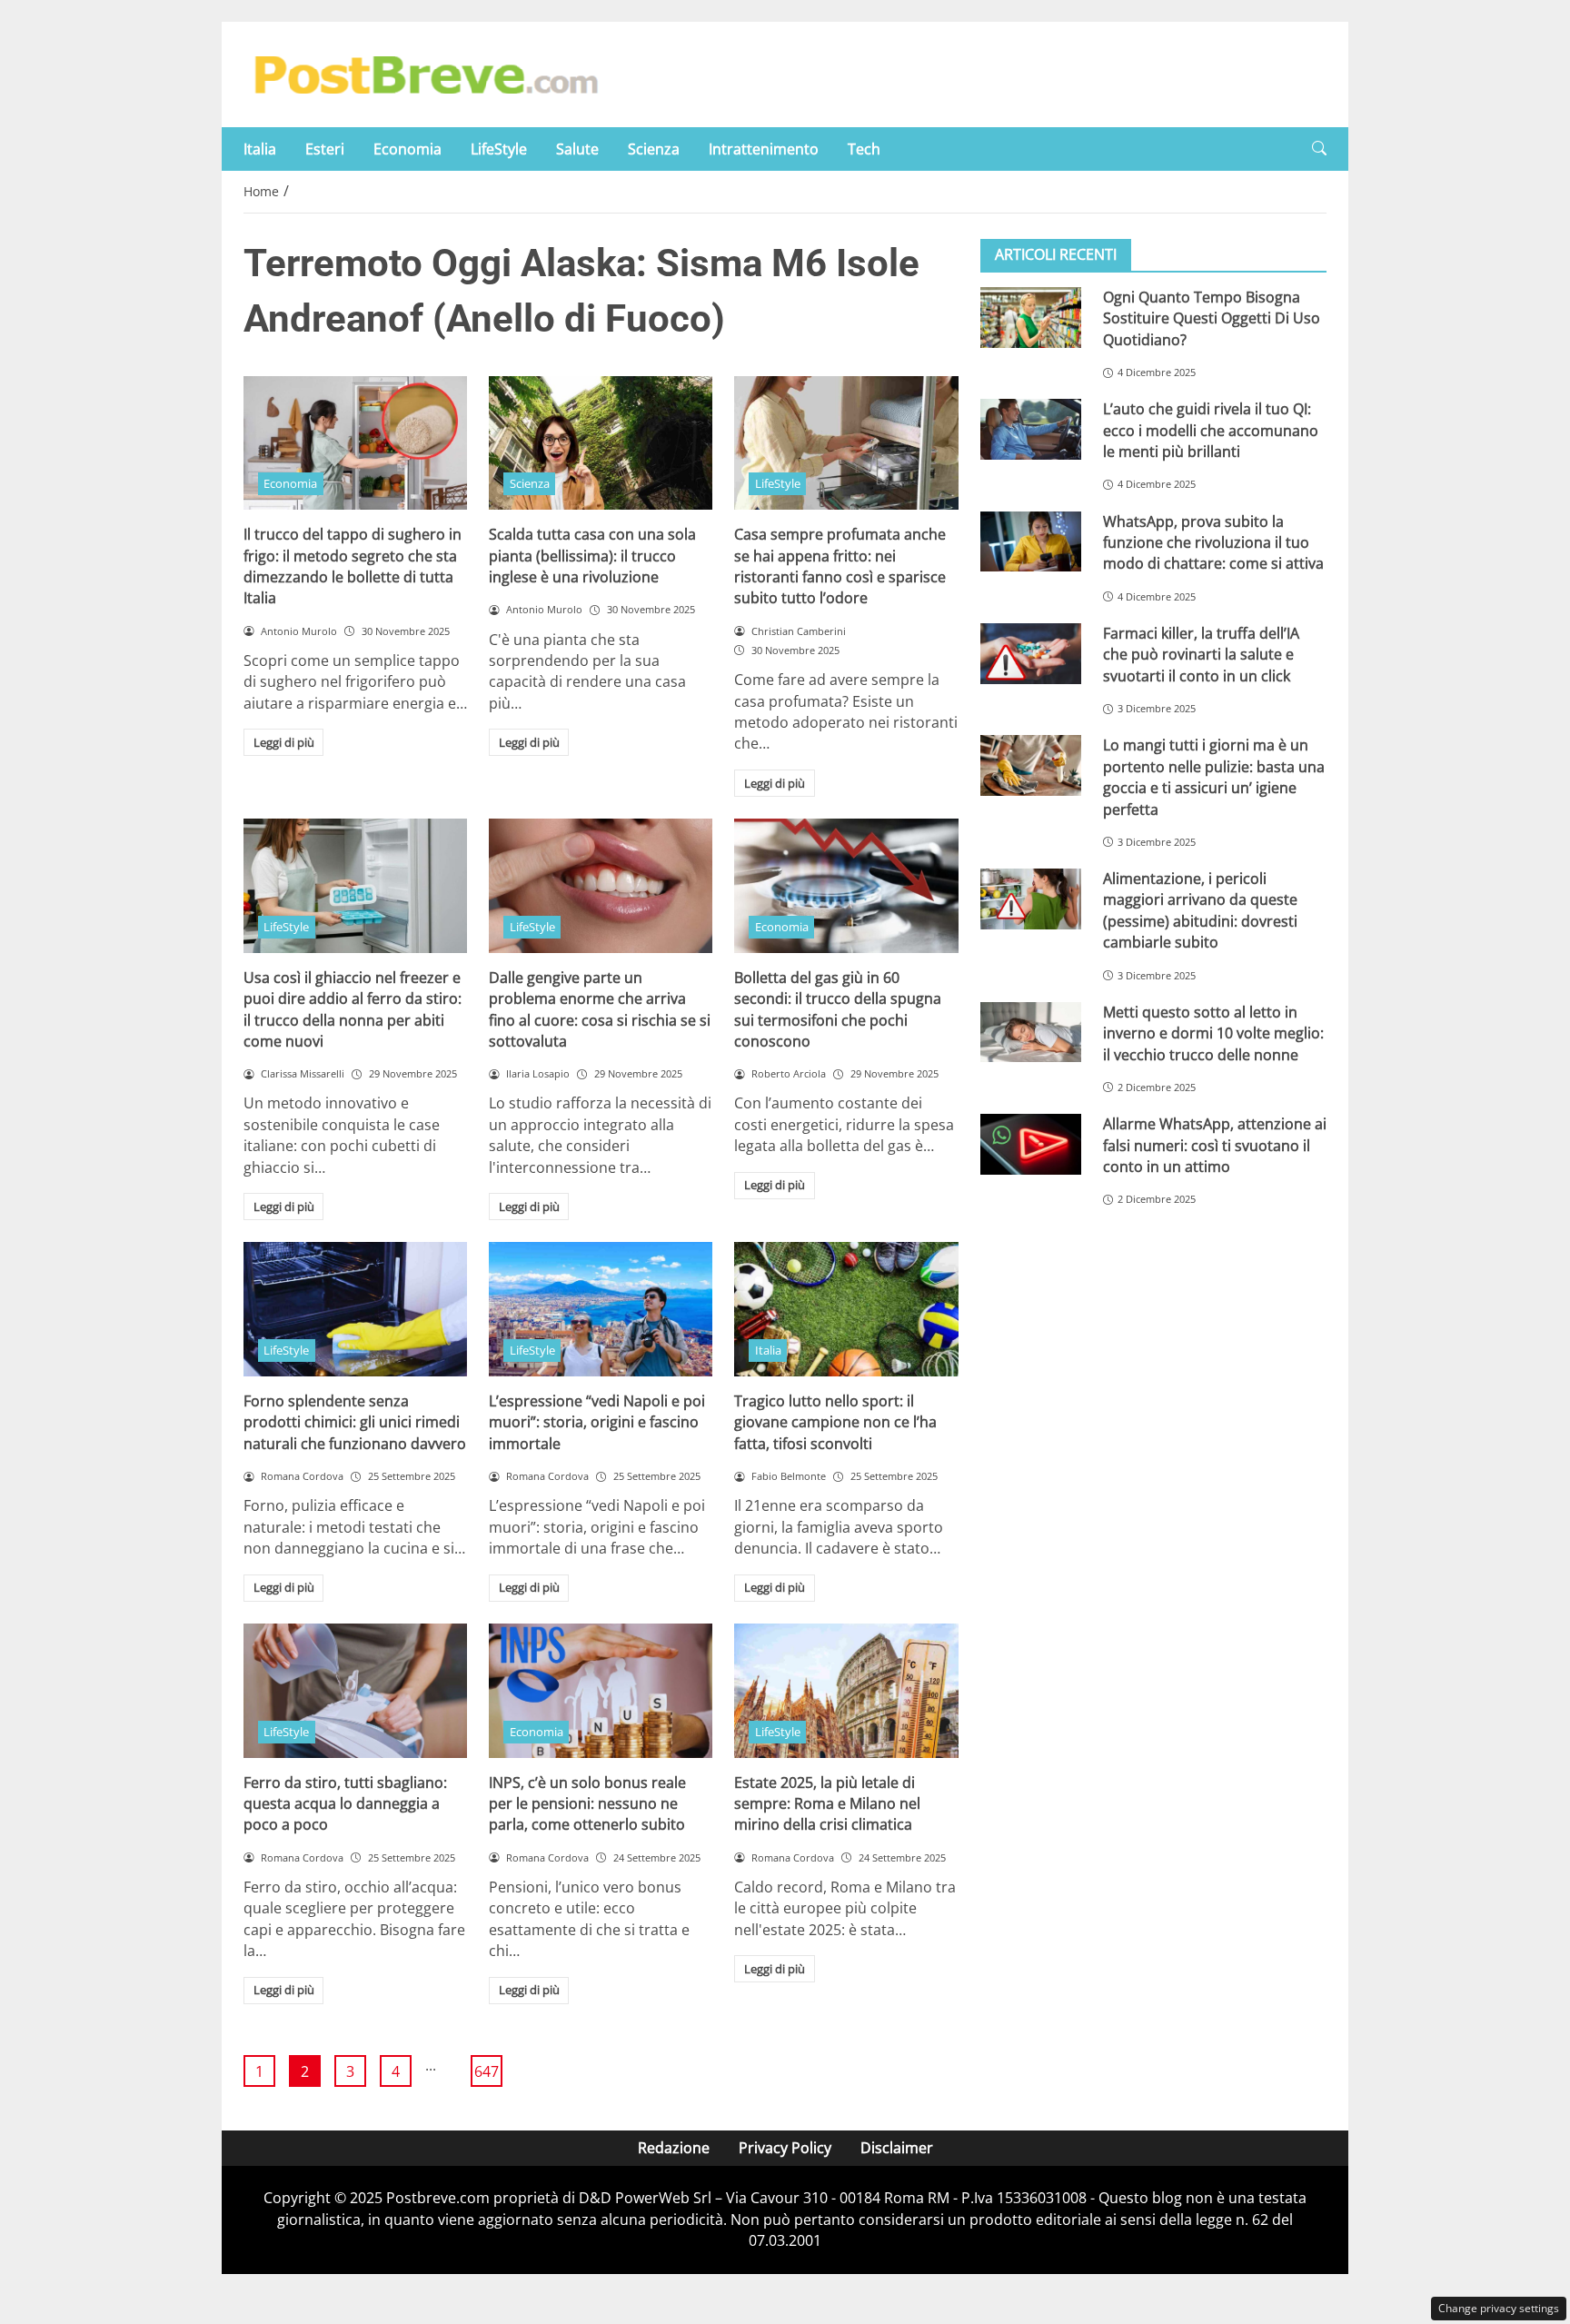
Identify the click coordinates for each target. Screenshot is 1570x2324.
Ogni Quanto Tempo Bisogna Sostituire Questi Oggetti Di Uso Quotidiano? (1212, 318)
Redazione (674, 2148)
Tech (864, 149)
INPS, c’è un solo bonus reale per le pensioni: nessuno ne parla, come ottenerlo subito (587, 1804)
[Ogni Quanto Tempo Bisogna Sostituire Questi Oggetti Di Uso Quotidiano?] (1031, 318)
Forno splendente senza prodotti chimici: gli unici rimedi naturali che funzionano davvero (355, 1422)
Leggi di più (284, 742)
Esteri (325, 149)
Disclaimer (897, 2148)
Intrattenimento (764, 149)
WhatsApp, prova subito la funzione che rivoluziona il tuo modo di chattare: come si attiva (1213, 543)
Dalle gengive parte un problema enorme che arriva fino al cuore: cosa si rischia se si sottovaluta (600, 1009)
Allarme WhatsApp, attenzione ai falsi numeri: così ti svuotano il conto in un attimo (1215, 1145)
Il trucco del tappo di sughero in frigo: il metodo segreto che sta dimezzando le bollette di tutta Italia (353, 566)
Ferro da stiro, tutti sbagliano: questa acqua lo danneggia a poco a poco (345, 1804)
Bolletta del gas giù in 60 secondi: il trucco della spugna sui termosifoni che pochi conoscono (838, 1009)
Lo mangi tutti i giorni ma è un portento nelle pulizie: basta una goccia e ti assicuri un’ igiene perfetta (1214, 777)
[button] (1319, 149)
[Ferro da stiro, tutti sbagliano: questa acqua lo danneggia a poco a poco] (355, 1691)
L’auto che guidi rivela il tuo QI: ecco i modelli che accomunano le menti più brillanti (1211, 430)
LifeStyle (499, 149)
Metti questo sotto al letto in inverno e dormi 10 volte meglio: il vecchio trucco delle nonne (1213, 1033)
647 (487, 2071)
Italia (260, 149)
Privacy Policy (785, 2148)
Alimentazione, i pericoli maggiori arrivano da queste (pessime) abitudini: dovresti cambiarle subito (1200, 910)
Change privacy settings (1499, 2308)
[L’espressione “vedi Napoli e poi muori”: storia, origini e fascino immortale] (601, 1309)
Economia (407, 149)
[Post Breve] (425, 73)
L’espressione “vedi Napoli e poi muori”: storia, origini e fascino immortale (597, 1422)
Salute (577, 149)
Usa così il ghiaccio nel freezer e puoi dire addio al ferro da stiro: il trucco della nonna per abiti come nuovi (353, 1009)
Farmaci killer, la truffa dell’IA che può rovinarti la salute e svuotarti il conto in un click (1201, 655)
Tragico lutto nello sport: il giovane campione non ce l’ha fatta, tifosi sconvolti (835, 1422)
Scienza (654, 149)
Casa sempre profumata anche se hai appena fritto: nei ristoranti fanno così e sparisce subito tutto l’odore (840, 566)
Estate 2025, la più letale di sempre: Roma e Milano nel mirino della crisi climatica (827, 1804)
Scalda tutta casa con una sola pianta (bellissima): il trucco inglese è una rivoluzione (592, 556)
